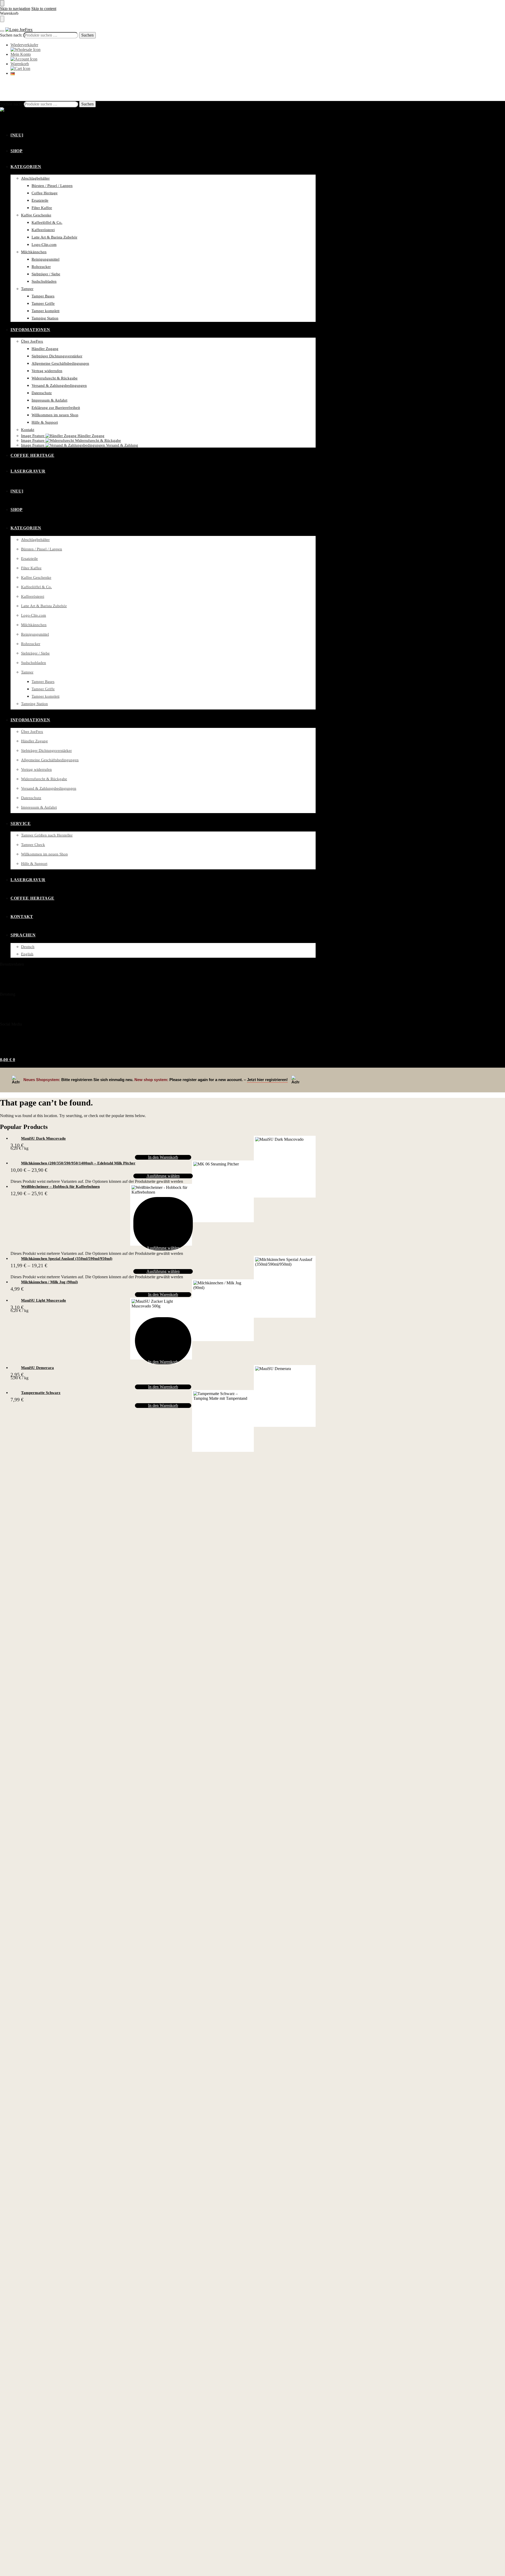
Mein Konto (21, 54)
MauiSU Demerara (37, 1368)
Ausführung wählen (163, 1176)
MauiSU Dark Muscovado (43, 1138)
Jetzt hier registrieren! (267, 1080)
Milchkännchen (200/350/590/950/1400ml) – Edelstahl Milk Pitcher (78, 1163)
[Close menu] (2, 3)
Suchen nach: (11, 35)
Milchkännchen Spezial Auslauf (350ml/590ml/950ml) (67, 1259)
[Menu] (2, 31)
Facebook (12, 1036)
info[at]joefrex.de (23, 1013)
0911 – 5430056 (15, 1006)
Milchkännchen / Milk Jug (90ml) (49, 1282)
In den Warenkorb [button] (163, 1157)
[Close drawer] (2, 19)
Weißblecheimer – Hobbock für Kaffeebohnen (60, 1186)
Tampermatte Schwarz (41, 1393)
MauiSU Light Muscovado (44, 1300)
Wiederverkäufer (24, 45)
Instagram (13, 1043)
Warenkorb (20, 64)
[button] (8, 88)
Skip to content (44, 9)
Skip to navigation (15, 9)
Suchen (87, 35)
